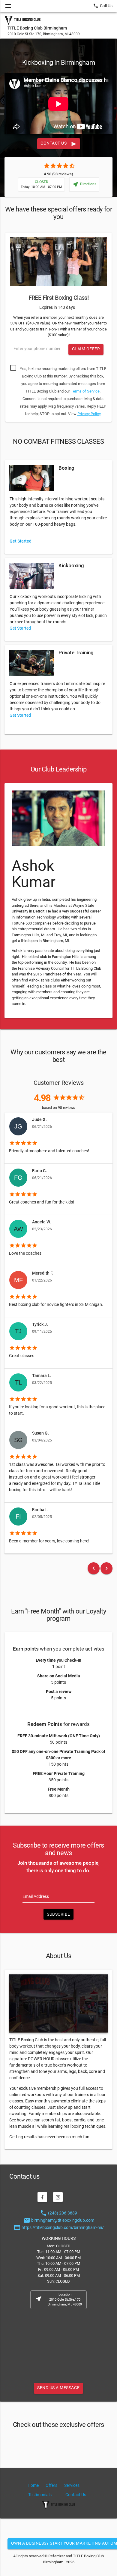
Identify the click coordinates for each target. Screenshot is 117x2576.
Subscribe (58, 1914)
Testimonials (40, 2495)
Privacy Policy (89, 414)
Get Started (20, 628)
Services (72, 2485)
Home (33, 2485)
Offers (51, 2485)
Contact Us (58, 144)
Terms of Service (85, 391)
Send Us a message (58, 2388)
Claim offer (86, 349)
